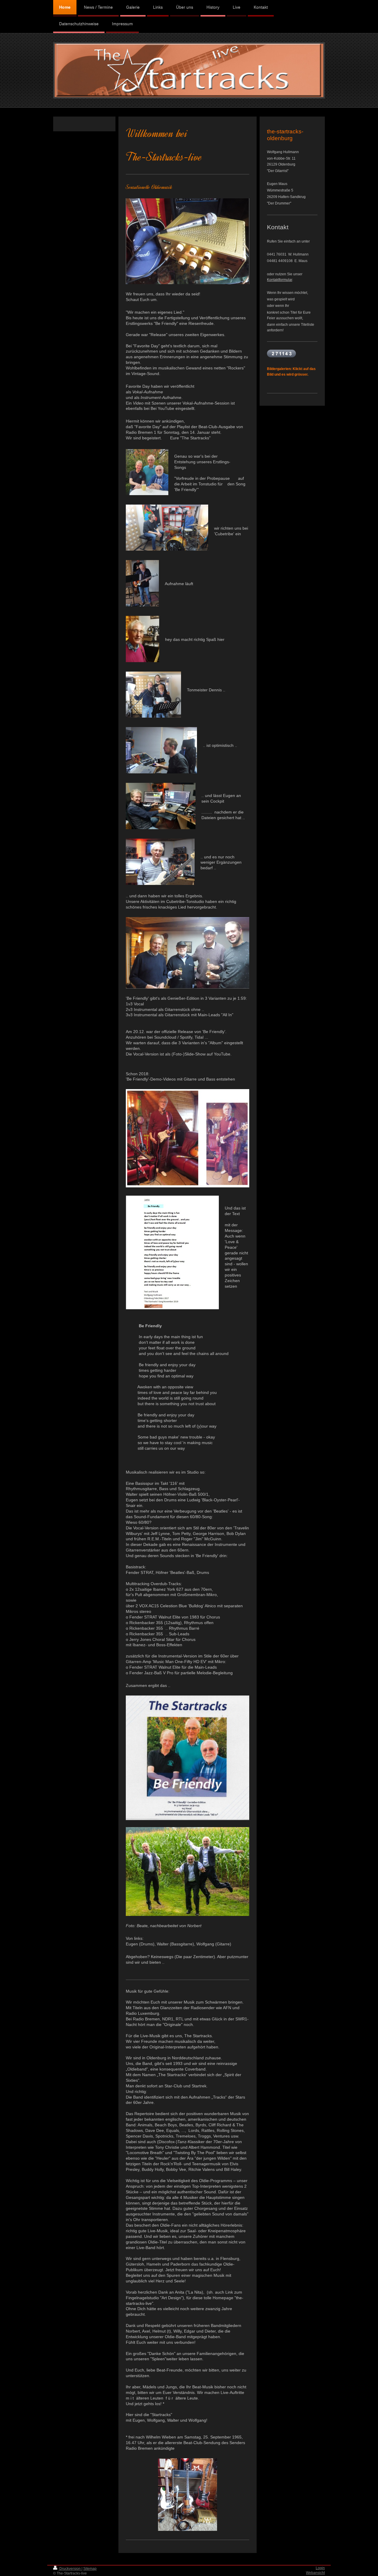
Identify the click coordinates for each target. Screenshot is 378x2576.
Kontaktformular (280, 280)
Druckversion (70, 2569)
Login (320, 2568)
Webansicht (315, 2573)
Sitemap (90, 2569)
